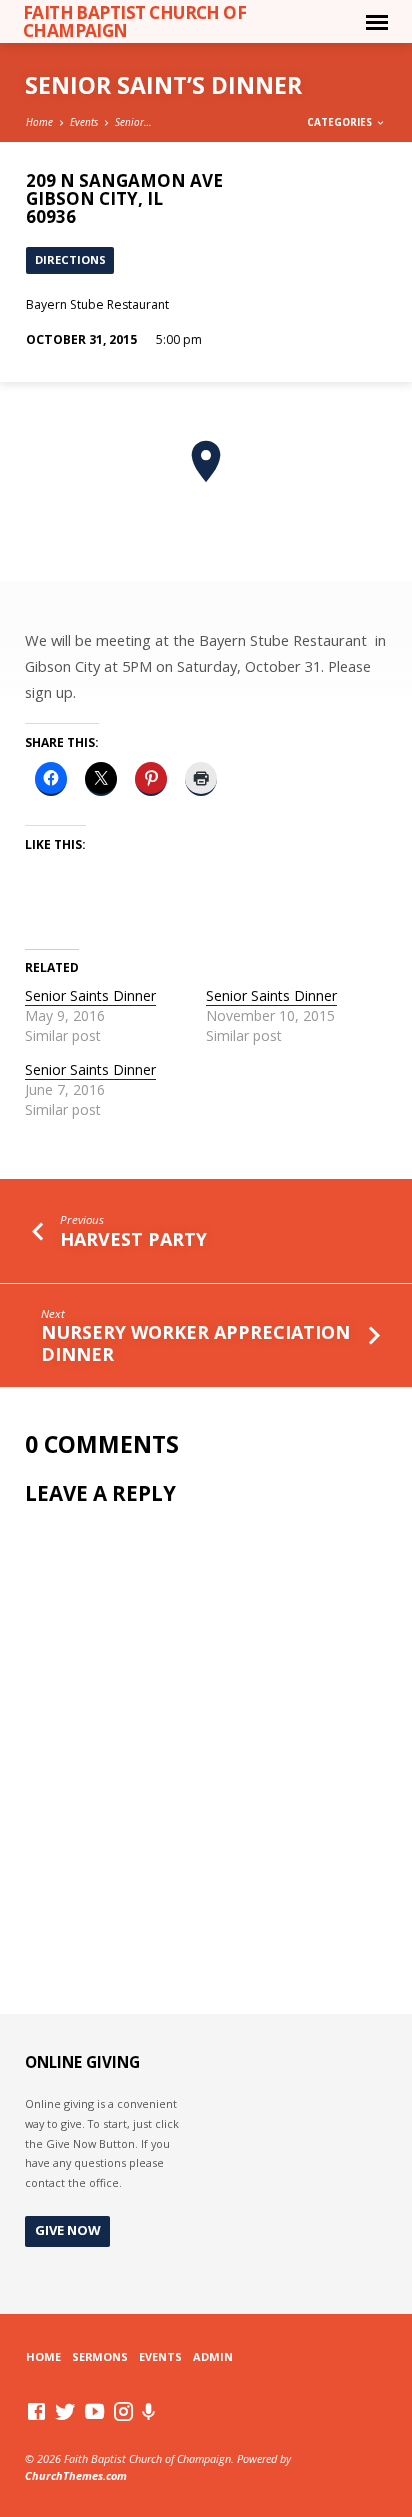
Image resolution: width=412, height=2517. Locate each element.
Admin (213, 2356)
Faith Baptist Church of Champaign (135, 21)
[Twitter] (65, 2411)
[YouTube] (94, 2411)
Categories (341, 122)
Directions (70, 259)
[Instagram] (123, 2411)
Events (84, 122)
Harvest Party (133, 1239)
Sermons (100, 2356)
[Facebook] (36, 2411)
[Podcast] (149, 2411)
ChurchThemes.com (76, 2475)
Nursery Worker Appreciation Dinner (195, 1342)
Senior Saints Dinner (90, 995)
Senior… (133, 122)
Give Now (68, 2230)
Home (39, 122)
